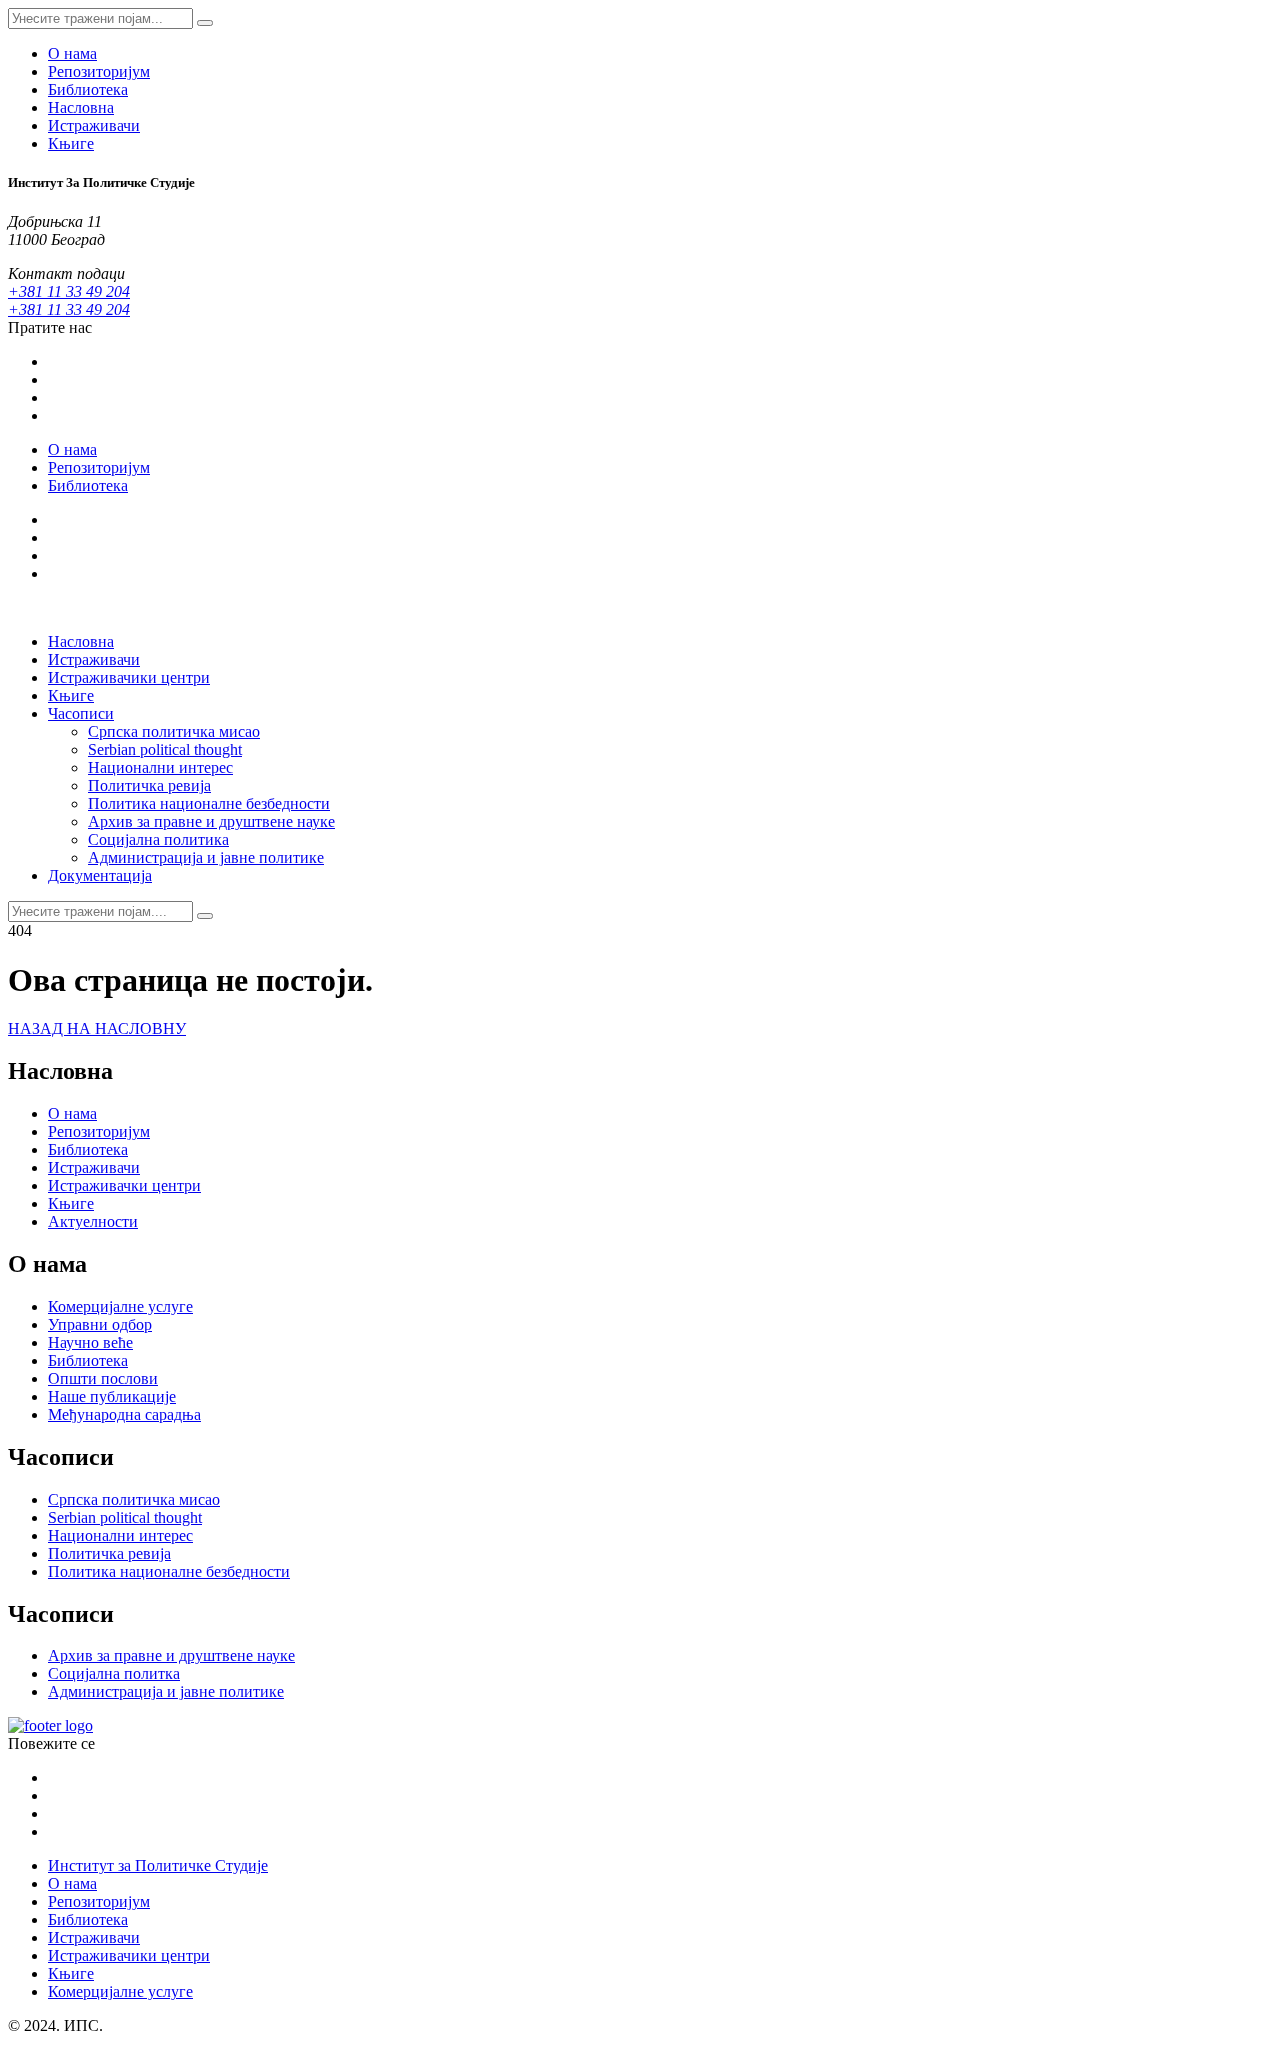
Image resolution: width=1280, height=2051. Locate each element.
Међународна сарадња (124, 1414)
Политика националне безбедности (209, 803)
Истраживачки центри (124, 1185)
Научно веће (90, 1342)
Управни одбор (100, 1324)
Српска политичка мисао (174, 731)
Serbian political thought (165, 749)
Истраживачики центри (129, 677)
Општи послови (103, 1378)
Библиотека (88, 89)
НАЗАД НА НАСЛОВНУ (97, 1028)
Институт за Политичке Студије (158, 1865)
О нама (72, 53)
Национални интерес (160, 767)
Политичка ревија (149, 785)
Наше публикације (112, 1396)
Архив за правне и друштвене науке (211, 821)
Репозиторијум (99, 71)
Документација (100, 875)
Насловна (81, 107)
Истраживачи (94, 125)
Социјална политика (158, 839)
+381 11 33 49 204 (69, 291)
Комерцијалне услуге (120, 1306)
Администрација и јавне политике (206, 857)
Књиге (71, 143)
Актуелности (93, 1221)
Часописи (81, 713)
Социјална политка (114, 1673)
